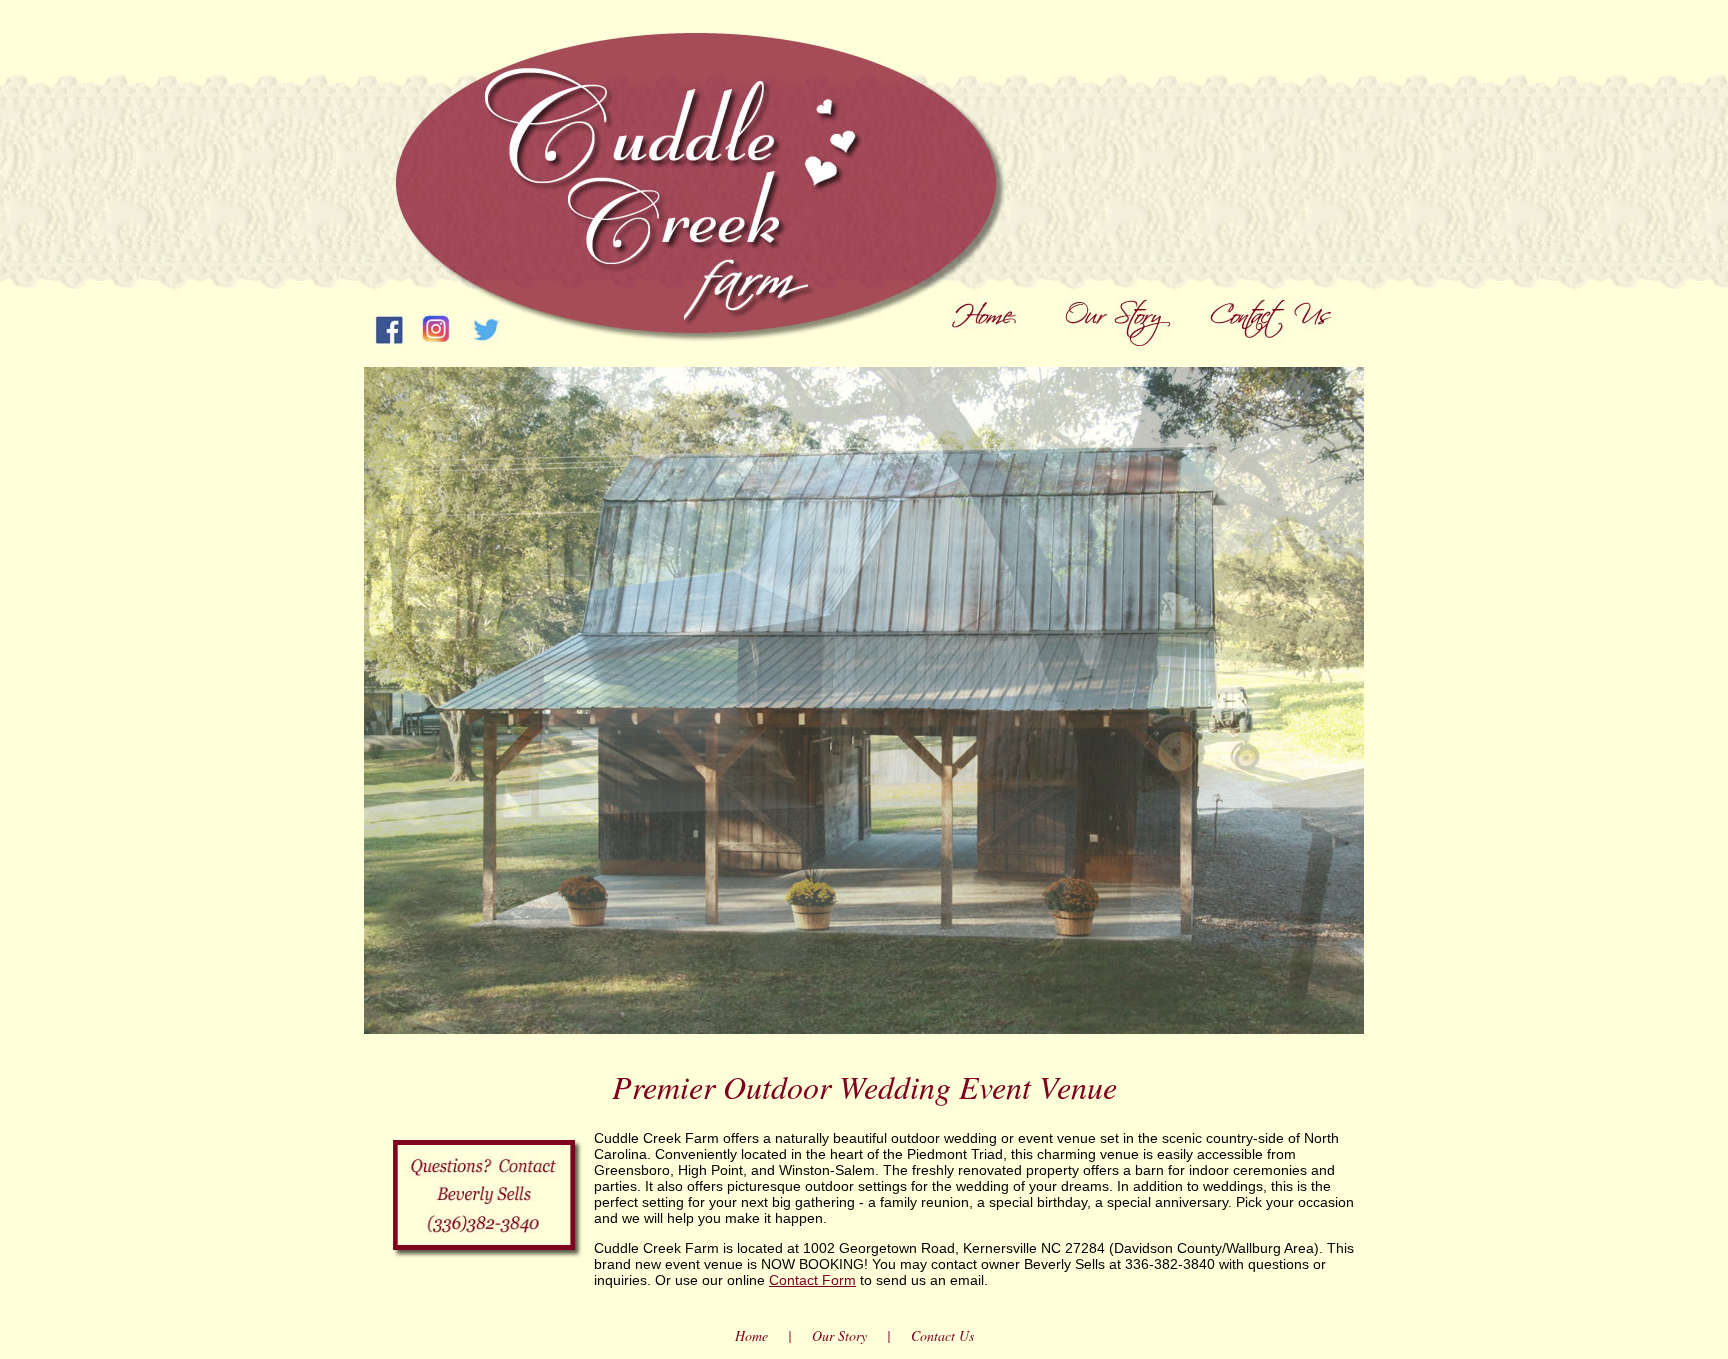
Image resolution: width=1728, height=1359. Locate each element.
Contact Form (812, 1280)
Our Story (839, 1335)
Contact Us (942, 1335)
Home (751, 1335)
